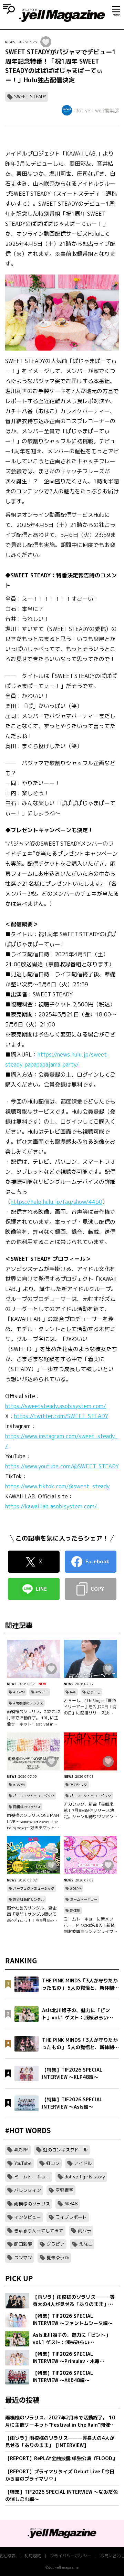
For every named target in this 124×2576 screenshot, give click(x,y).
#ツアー (42, 1692)
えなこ (86, 2244)
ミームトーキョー (84, 1899)
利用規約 (33, 2556)
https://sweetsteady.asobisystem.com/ (56, 1406)
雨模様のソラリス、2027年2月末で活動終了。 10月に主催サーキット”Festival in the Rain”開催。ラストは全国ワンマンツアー (34, 1718)
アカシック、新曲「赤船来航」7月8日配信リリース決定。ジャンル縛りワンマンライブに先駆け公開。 (89, 1811)
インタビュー (28, 2217)
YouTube (23, 2163)
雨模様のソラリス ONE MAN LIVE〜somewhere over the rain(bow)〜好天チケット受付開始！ (33, 1822)
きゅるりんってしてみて (39, 2231)
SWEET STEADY (30, 96)
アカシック (79, 1785)
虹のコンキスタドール (65, 2150)
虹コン (53, 2163)
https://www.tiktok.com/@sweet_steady (57, 1486)
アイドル (83, 2163)
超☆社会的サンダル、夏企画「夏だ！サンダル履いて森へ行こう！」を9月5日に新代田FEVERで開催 (32, 1914)
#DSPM (19, 1692)
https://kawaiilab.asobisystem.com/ (51, 1506)
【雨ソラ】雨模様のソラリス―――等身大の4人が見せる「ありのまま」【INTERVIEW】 (60, 2442)
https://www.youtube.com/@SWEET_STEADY (62, 1466)
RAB (73, 1692)
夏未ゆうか (58, 2258)
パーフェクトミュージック (34, 1796)
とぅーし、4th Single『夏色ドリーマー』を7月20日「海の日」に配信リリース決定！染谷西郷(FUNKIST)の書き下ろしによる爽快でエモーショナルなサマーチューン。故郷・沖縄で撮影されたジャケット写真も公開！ (90, 1707)
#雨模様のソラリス (28, 1703)
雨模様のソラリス (27, 1807)
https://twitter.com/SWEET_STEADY (61, 1416)
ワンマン (23, 2258)
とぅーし (94, 1692)
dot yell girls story (85, 2177)
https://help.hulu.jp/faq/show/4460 (56, 1202)
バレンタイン (28, 2190)
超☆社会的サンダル (29, 1899)
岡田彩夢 (23, 2244)
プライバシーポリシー (71, 2556)
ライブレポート (71, 2217)
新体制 (75, 1910)
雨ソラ (85, 2231)
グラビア (55, 2244)
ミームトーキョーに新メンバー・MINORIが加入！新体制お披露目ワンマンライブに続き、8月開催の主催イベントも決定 (90, 1925)
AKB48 (71, 2204)
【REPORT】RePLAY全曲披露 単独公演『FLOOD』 (61, 2458)
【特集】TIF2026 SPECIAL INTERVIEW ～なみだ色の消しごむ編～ (61, 2495)
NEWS (10, 42)
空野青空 (64, 2190)
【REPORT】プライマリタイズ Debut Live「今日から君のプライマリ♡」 (60, 2475)
